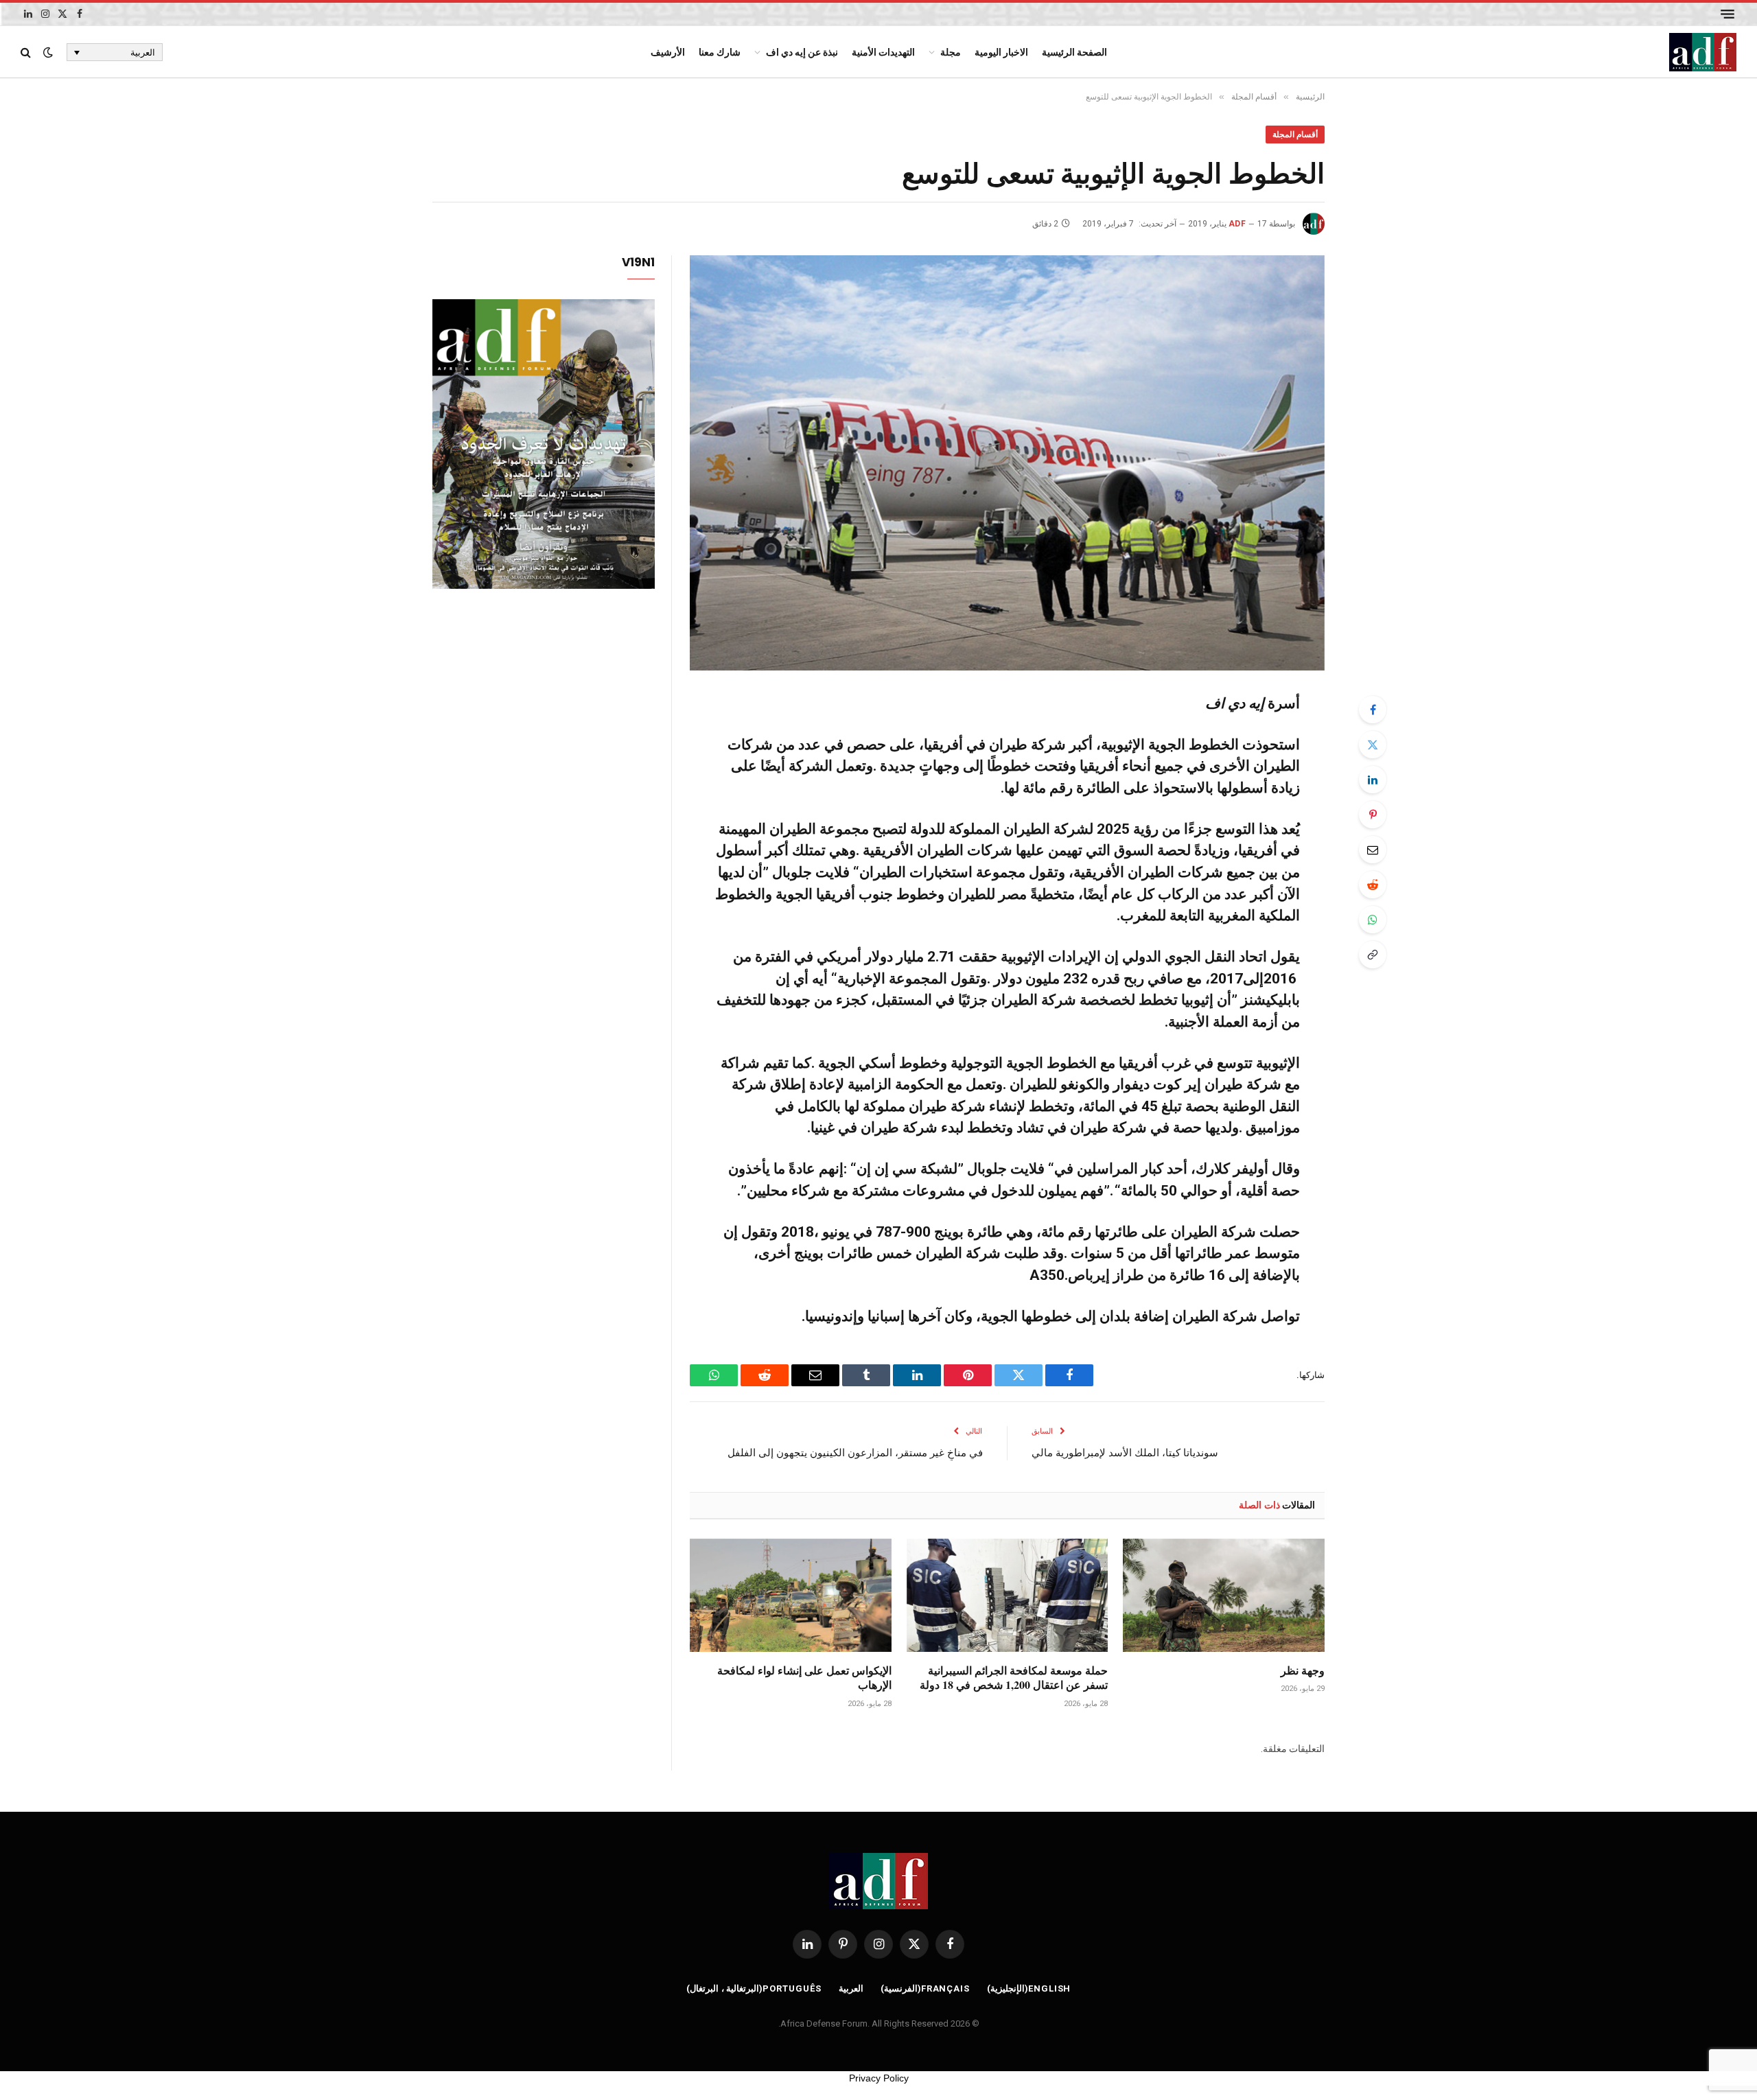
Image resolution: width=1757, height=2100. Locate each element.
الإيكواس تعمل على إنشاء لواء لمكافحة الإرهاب (804, 1678)
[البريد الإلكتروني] (1373, 850)
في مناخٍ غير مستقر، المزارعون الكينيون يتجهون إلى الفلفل (855, 1452)
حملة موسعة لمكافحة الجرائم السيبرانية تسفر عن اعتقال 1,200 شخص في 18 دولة (1014, 1678)
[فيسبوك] (1373, 710)
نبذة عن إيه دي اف (802, 52)
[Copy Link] (1373, 955)
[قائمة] (1727, 14)
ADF (1237, 224)
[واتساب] (1373, 920)
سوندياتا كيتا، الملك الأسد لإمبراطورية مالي (1125, 1452)
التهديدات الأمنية (883, 52)
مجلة (951, 52)
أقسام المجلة (1295, 135)
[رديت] (1373, 885)
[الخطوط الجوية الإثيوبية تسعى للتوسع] (1007, 463)
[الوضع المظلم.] (48, 52)
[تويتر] (1373, 745)
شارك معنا (720, 52)
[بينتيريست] (1373, 815)
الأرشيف (668, 52)
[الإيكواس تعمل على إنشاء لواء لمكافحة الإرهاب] (791, 1595)
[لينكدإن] (1373, 780)
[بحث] (27, 52)
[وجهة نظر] (1224, 1595)
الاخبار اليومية (1001, 52)
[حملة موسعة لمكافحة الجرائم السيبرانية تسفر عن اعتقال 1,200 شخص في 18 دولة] (1008, 1595)
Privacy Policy (879, 2078)
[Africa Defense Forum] (1703, 52)
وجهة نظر (1303, 1670)
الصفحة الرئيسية (1074, 52)
